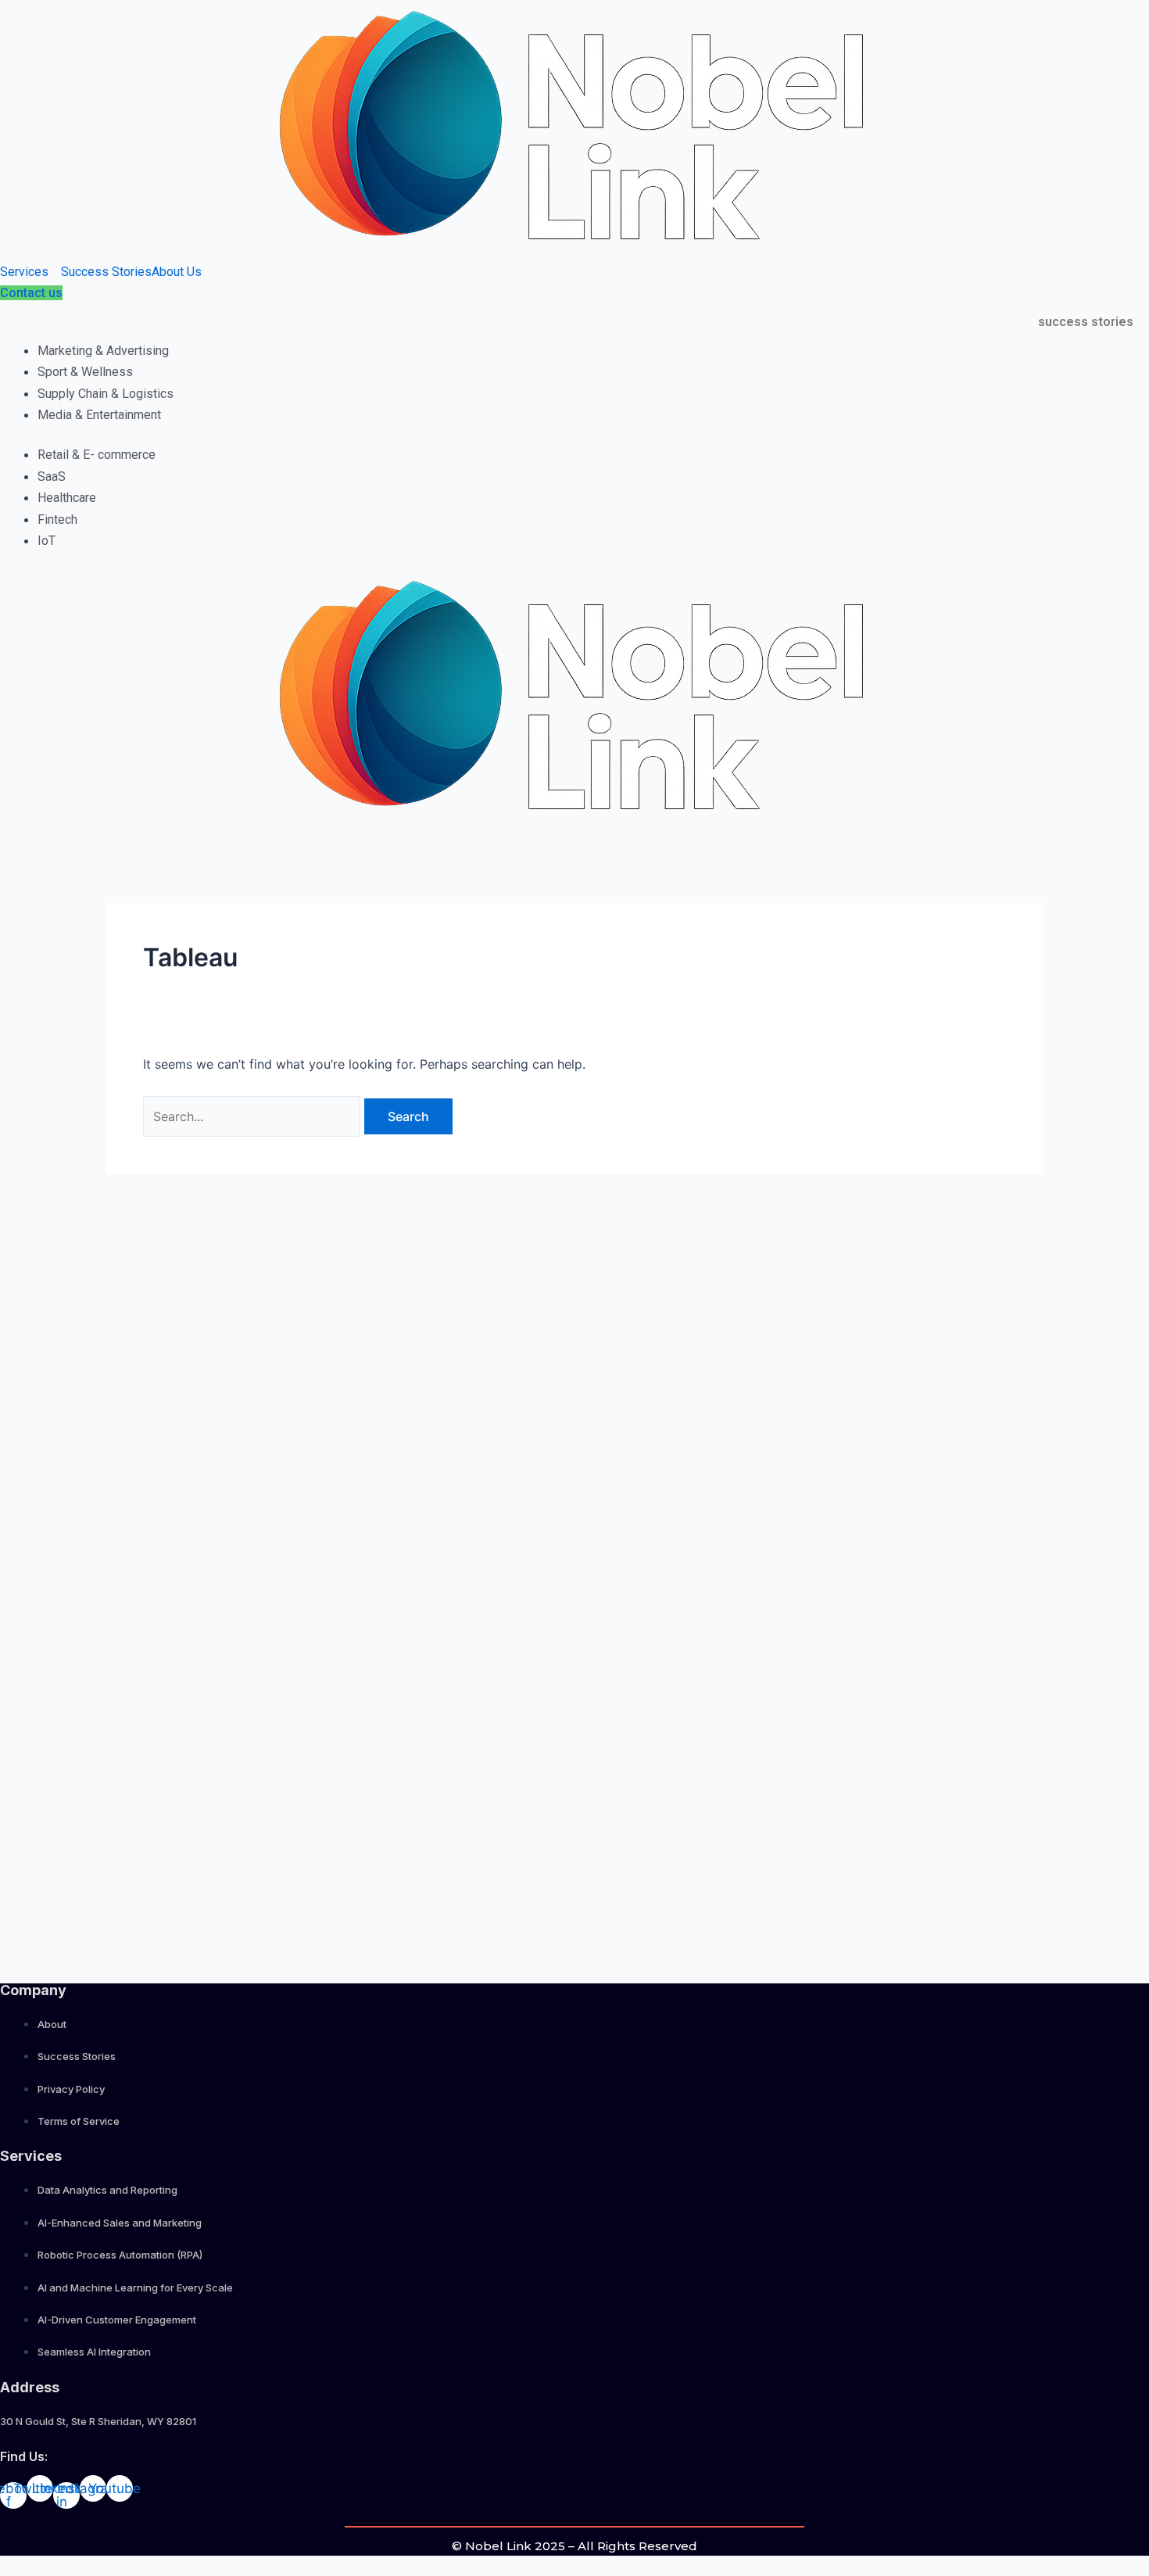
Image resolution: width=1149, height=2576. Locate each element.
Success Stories (106, 272)
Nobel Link (498, 2546)
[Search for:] (254, 1116)
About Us (177, 272)
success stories (1086, 322)
